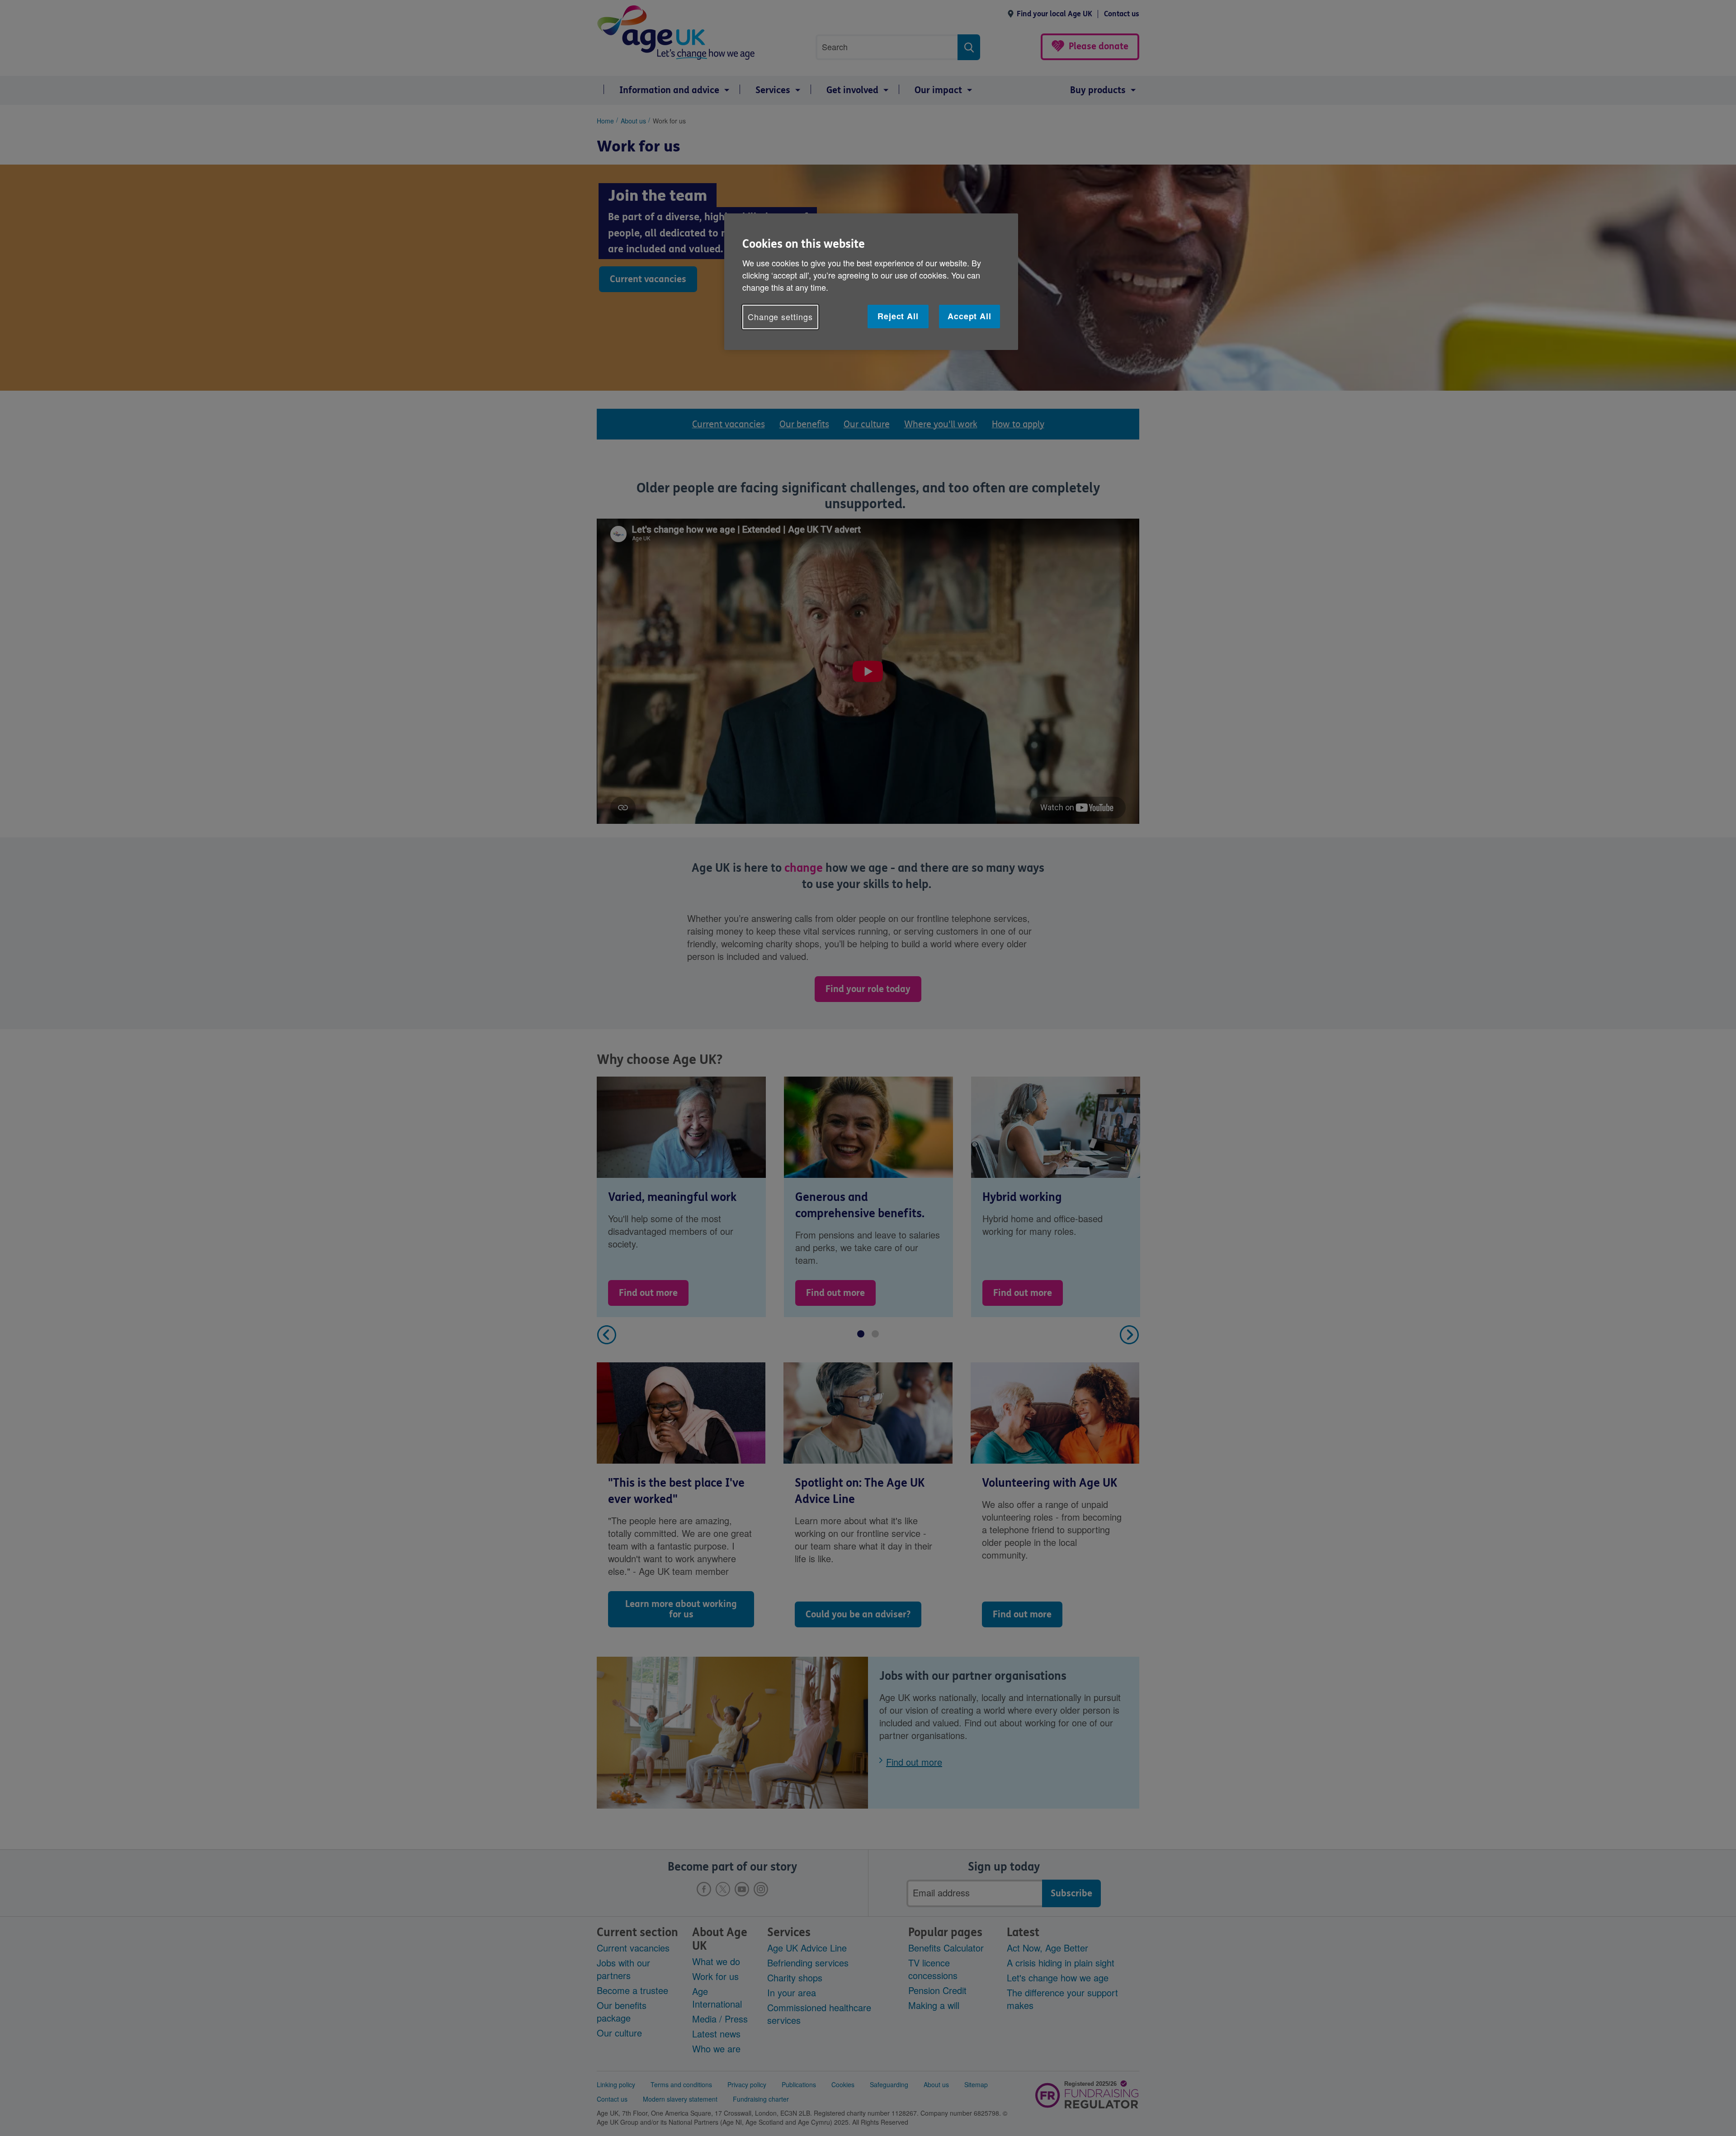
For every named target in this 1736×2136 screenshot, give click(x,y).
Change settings (780, 317)
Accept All (969, 316)
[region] (871, 281)
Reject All (898, 316)
